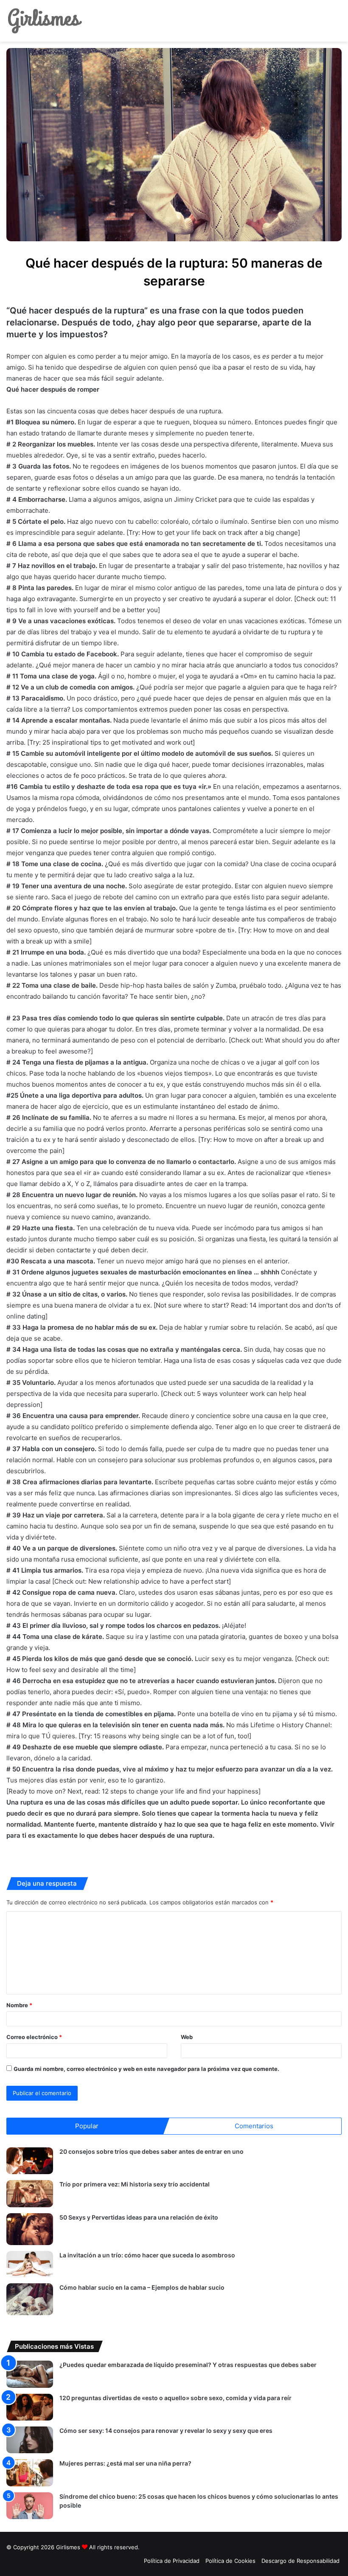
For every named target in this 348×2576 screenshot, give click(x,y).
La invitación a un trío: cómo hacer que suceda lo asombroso (147, 2255)
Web (187, 2037)
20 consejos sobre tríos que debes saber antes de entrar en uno (152, 2151)
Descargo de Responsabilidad (300, 2561)
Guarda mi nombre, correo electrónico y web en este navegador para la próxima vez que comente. (146, 2069)
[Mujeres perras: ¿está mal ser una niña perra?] (30, 2473)
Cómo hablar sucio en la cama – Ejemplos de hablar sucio (142, 2287)
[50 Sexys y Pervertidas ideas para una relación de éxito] (30, 2229)
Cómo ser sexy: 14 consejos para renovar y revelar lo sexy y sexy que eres (166, 2431)
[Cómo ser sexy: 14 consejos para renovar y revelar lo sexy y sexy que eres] (30, 2440)
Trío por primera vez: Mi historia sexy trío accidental (135, 2184)
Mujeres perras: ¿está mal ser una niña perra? (125, 2463)
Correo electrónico (34, 2037)
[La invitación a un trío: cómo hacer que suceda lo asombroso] (30, 2264)
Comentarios (254, 2126)
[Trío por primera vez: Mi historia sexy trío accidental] (30, 2193)
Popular (87, 2126)
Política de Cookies (230, 2561)
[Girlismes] (45, 21)
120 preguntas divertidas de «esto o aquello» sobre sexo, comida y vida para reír (175, 2398)
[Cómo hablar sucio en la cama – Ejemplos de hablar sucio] (30, 2299)
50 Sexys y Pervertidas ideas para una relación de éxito (139, 2217)
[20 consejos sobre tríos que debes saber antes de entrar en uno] (30, 2161)
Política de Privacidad (172, 2561)
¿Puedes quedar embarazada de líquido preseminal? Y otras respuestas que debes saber (188, 2365)
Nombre (19, 2005)
